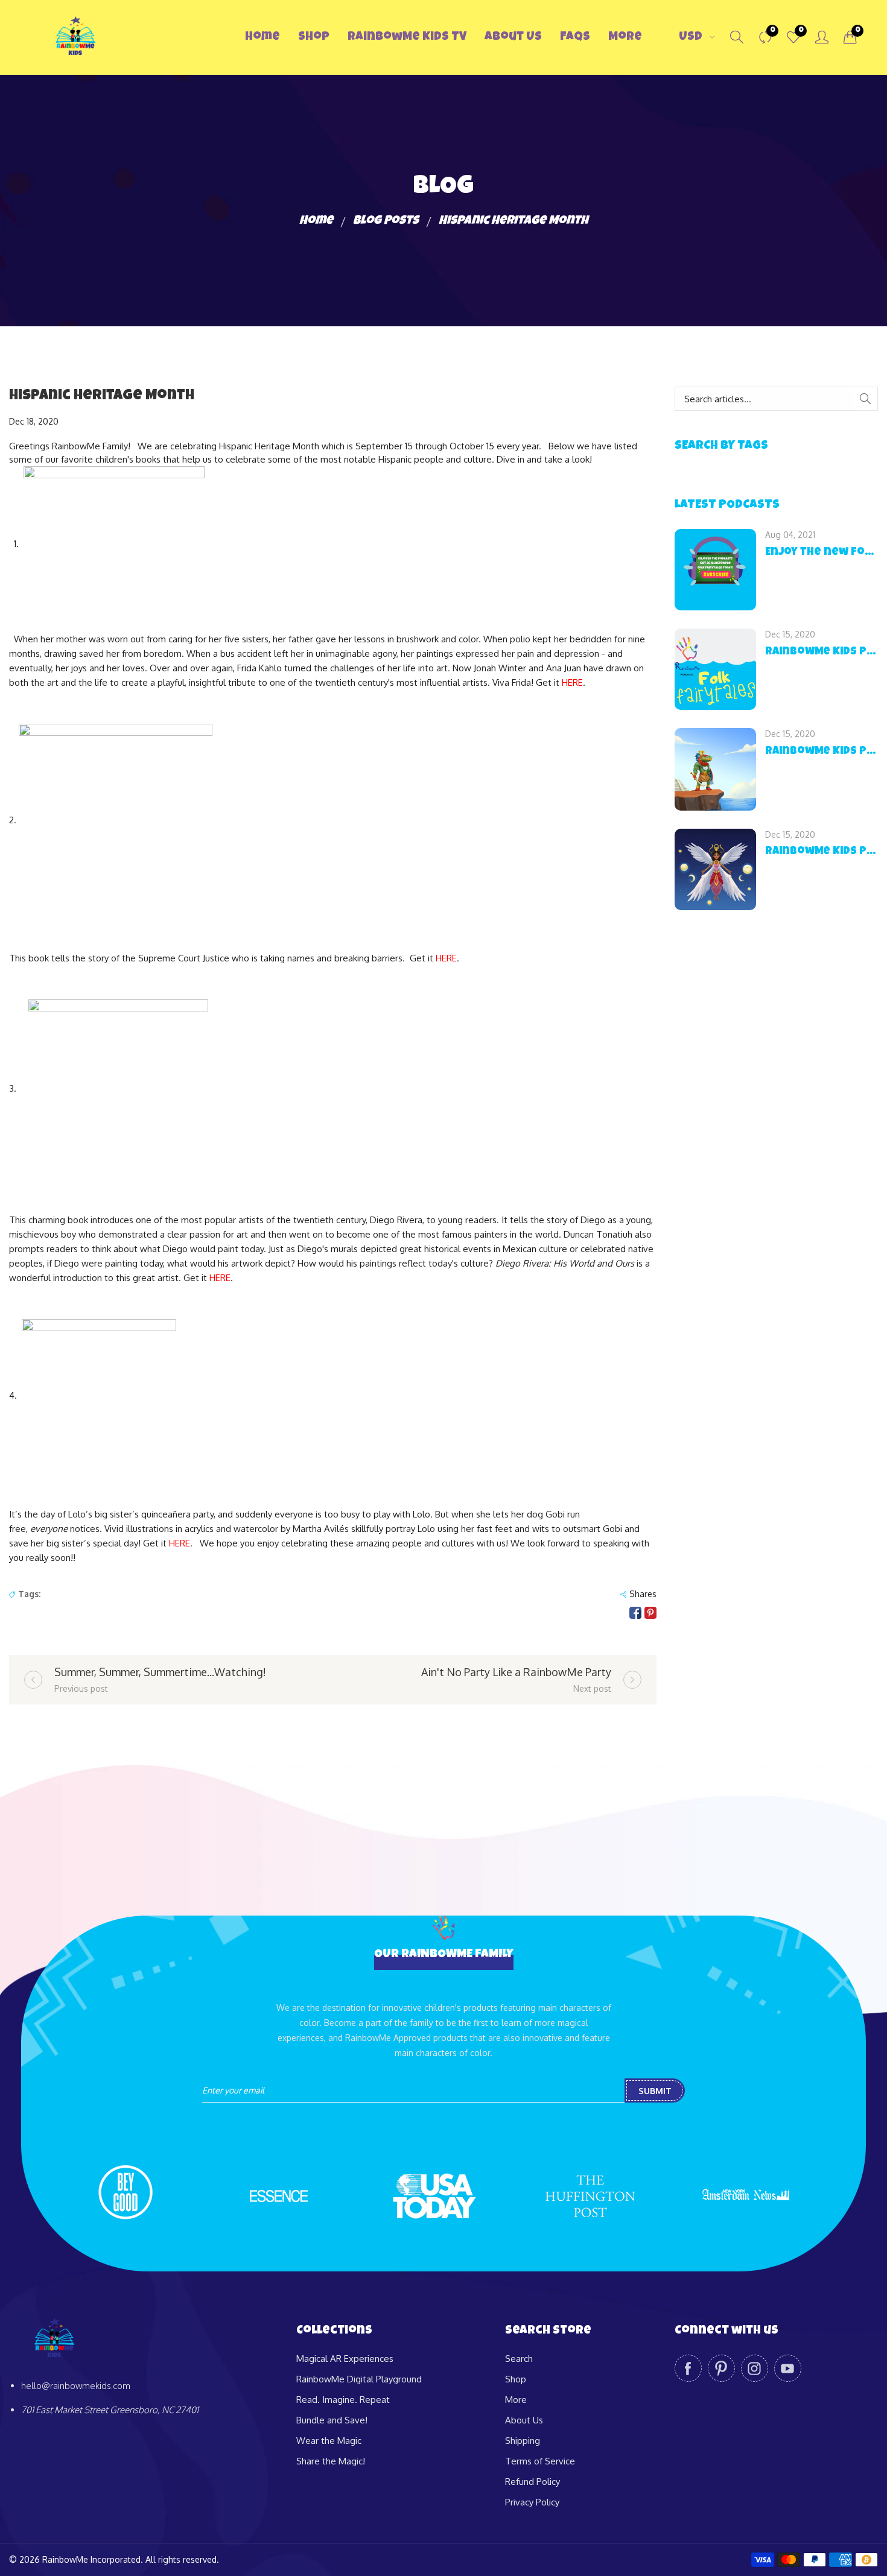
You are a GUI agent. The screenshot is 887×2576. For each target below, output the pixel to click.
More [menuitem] (625, 37)
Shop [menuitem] (314, 37)
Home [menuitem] (262, 37)
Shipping (523, 2441)
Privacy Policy (532, 2502)
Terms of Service (540, 2461)
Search (519, 2359)
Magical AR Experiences (345, 2359)
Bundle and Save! (332, 2420)
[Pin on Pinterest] (650, 1613)
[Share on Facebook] (635, 1613)
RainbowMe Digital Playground (359, 2379)
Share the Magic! (331, 2461)
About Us (524, 2420)
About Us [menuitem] (513, 37)
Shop (516, 2379)
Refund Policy (533, 2482)
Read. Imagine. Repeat (343, 2400)
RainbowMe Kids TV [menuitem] (407, 37)
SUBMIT (655, 2091)
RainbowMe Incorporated (91, 2559)
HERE (572, 682)
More (516, 2400)
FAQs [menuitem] (575, 37)
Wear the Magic (329, 2441)
